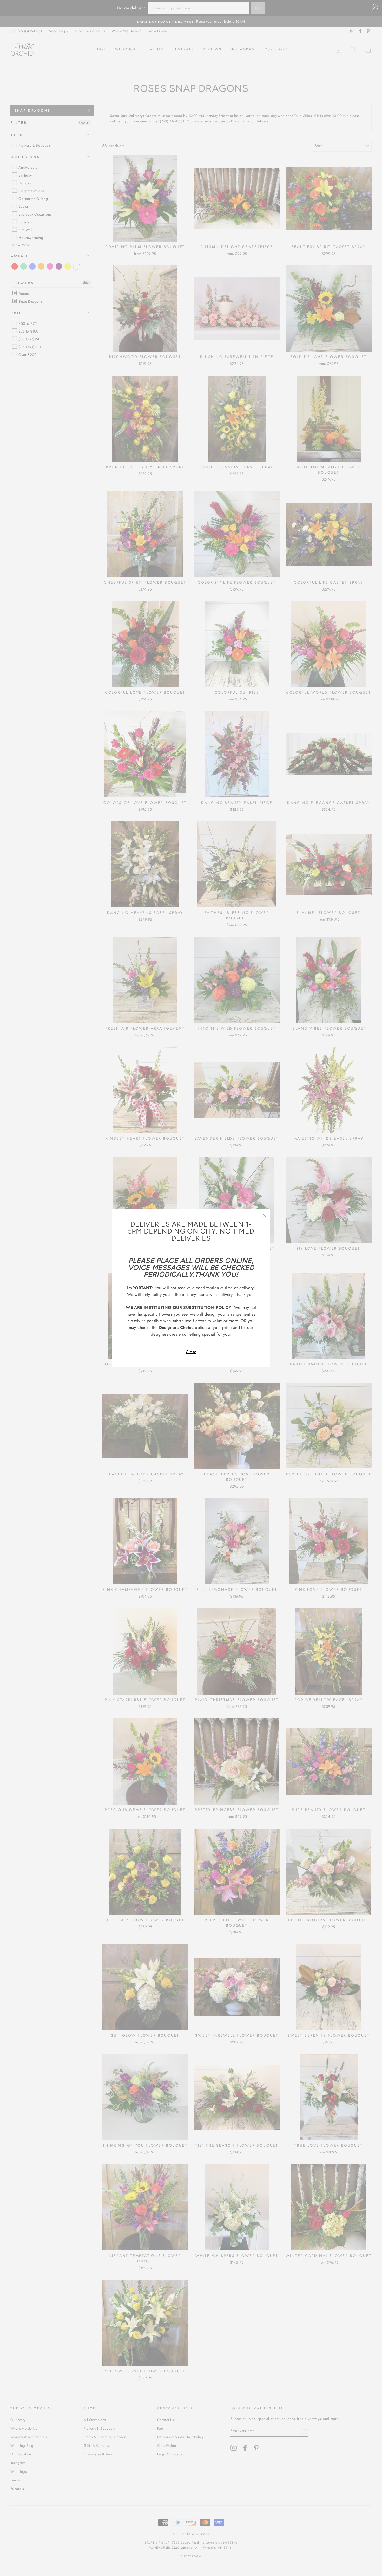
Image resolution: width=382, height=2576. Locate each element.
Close (191, 1352)
